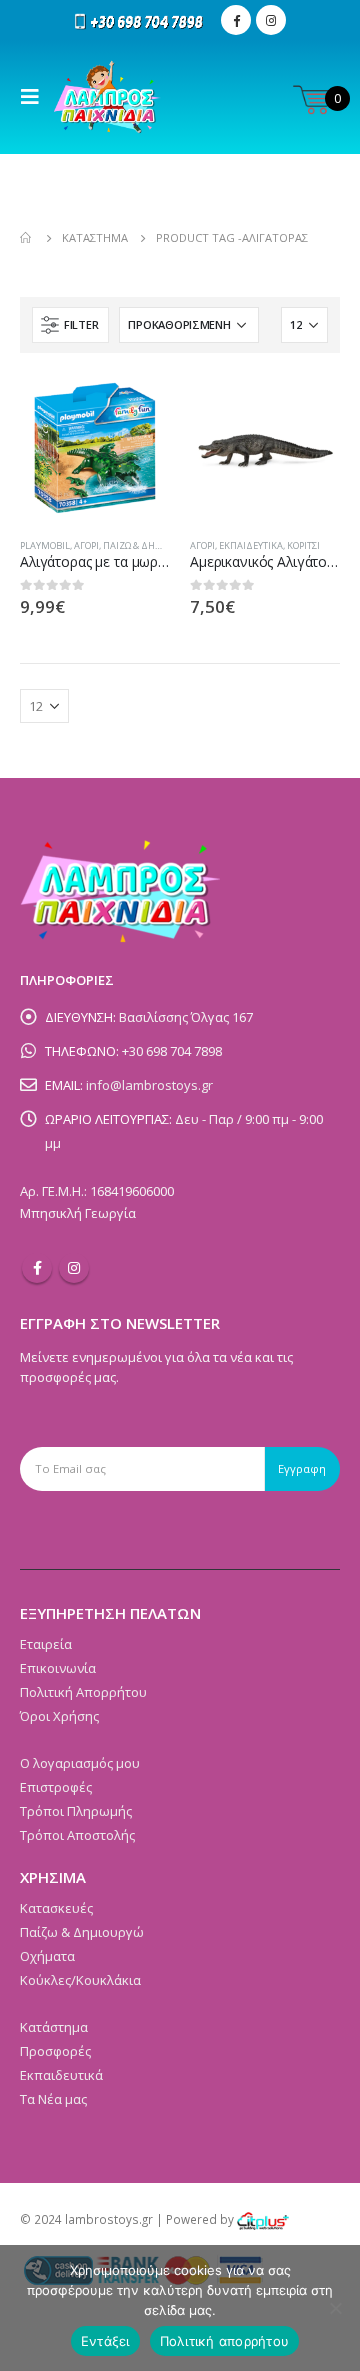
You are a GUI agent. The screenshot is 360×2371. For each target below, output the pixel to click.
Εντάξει (105, 2341)
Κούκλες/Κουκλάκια (80, 1980)
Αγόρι (86, 545)
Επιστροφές (56, 1787)
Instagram (74, 1268)
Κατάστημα (54, 2027)
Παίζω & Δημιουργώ (148, 545)
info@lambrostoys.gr (149, 1085)
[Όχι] (335, 2308)
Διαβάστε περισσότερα (137, 406)
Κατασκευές (56, 1908)
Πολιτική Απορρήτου (83, 1692)
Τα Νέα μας (53, 2099)
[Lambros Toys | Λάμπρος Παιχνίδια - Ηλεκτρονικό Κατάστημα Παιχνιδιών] (107, 97)
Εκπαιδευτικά (251, 545)
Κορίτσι (303, 545)
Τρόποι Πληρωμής (76, 1811)
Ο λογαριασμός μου (80, 1763)
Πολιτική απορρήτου (225, 2341)
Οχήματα (47, 1956)
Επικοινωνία (58, 1668)
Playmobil (45, 545)
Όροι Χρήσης (59, 1716)
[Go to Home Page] (27, 238)
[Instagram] (271, 20)
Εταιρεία (46, 1644)
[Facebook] (236, 20)
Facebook (37, 1268)
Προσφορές (55, 2051)
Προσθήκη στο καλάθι (307, 406)
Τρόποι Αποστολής (77, 1835)
